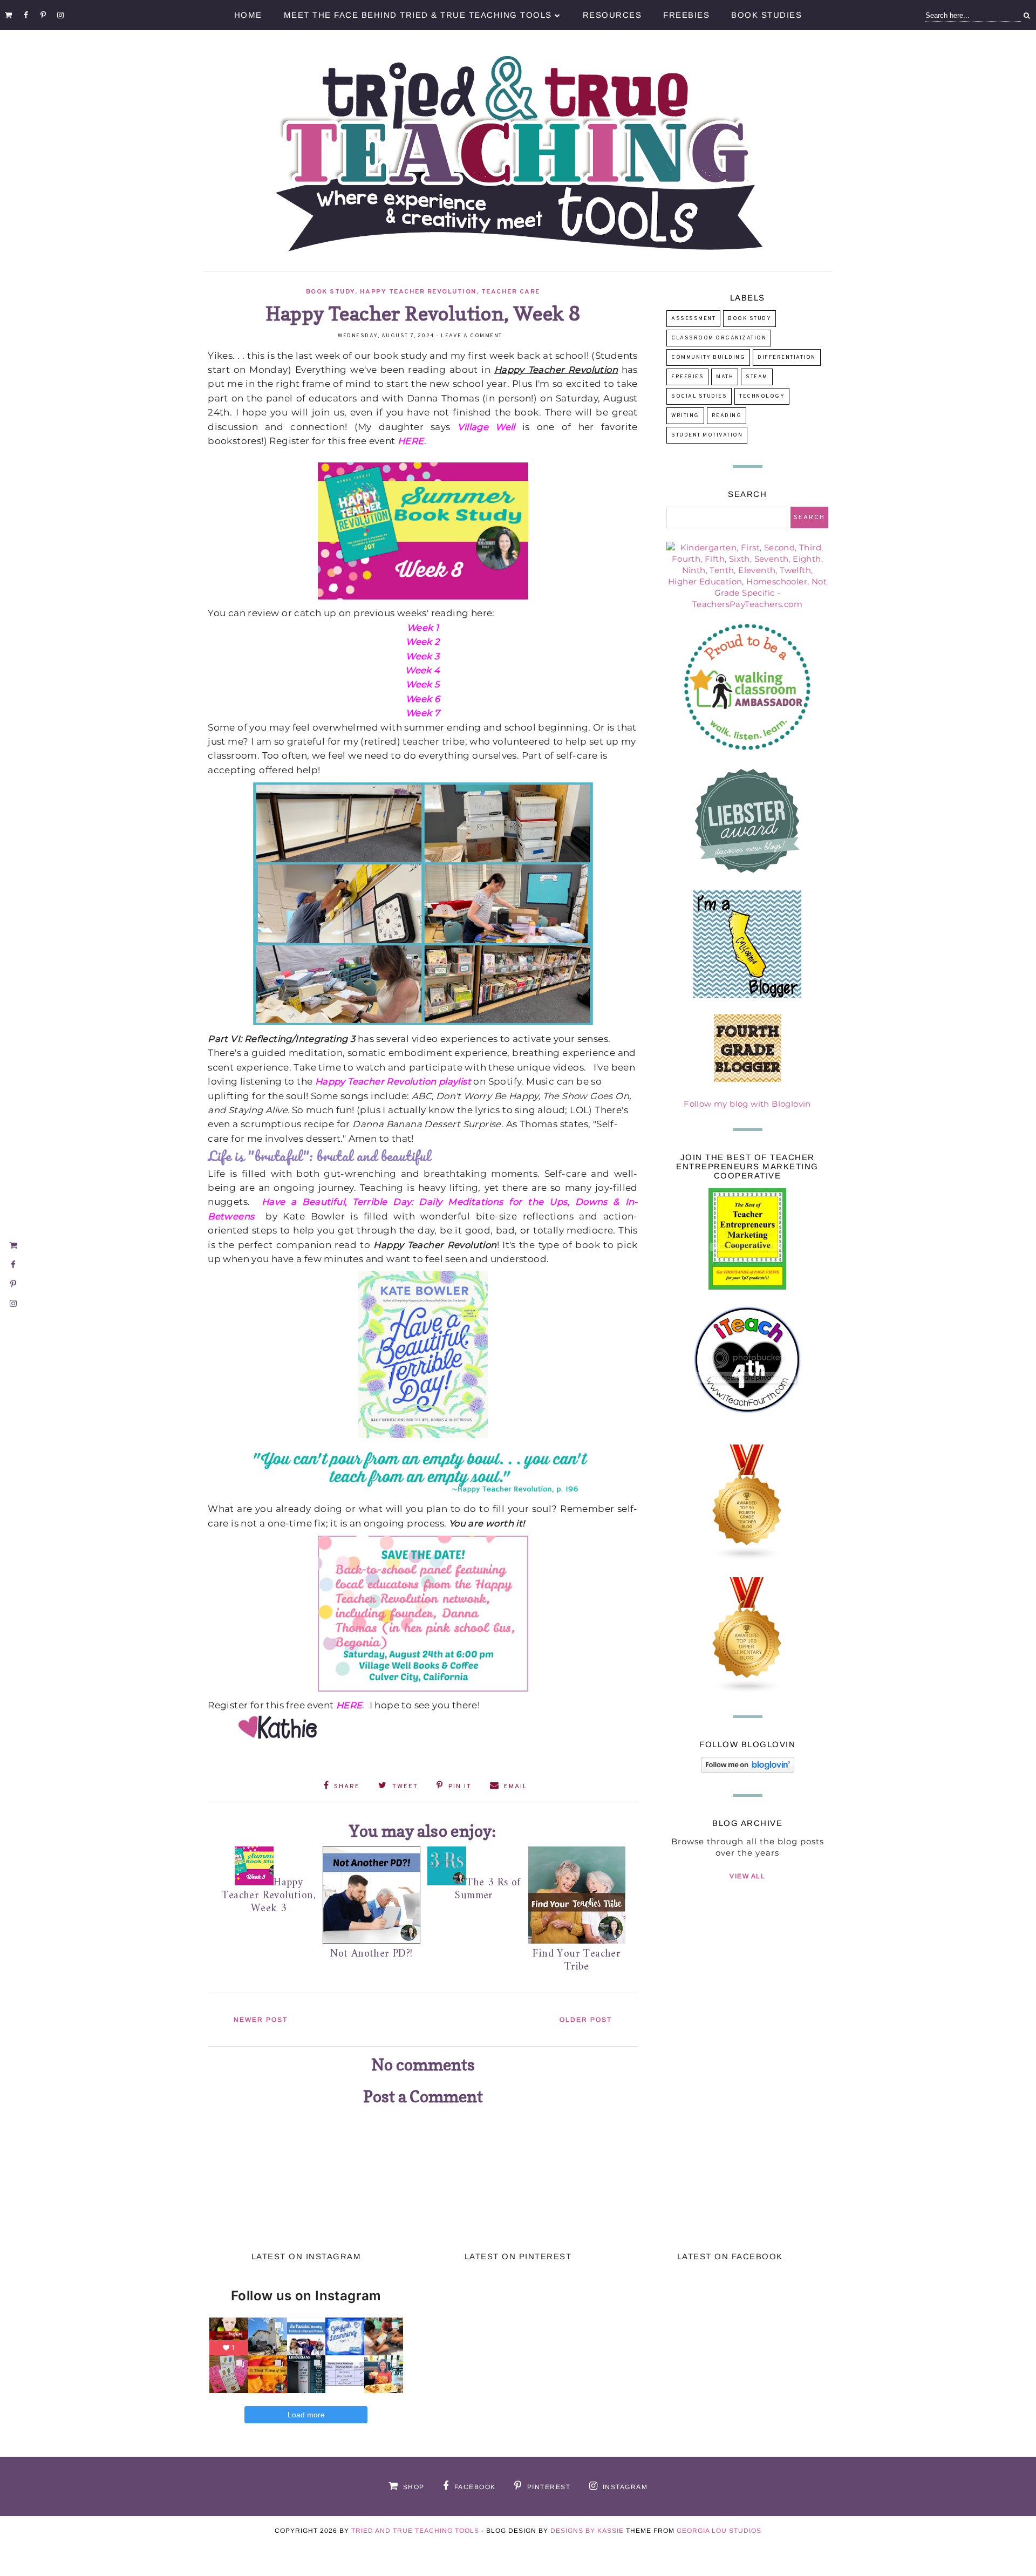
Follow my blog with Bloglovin (747, 1104)
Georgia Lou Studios (719, 2531)
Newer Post (261, 2020)
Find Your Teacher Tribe (577, 1961)
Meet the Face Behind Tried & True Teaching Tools (418, 15)
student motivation (707, 435)
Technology (762, 396)
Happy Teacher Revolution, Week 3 (269, 1896)
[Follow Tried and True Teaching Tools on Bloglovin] (748, 1770)
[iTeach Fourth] (747, 1425)
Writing (685, 416)
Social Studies (699, 396)
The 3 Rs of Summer (488, 1889)
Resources (612, 15)
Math (725, 377)
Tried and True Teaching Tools (415, 2531)
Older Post (586, 2020)
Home (248, 15)
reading (727, 416)
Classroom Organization (719, 338)
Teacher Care (511, 292)
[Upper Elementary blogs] (747, 1691)
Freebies (686, 15)
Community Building (708, 357)
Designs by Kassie (587, 2531)
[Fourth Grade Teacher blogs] (747, 1558)
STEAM (757, 377)
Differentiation (787, 357)
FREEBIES (687, 377)
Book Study (330, 292)
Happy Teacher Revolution (418, 292)
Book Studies (766, 15)
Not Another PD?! (371, 1954)
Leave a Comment (472, 336)
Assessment (693, 319)
